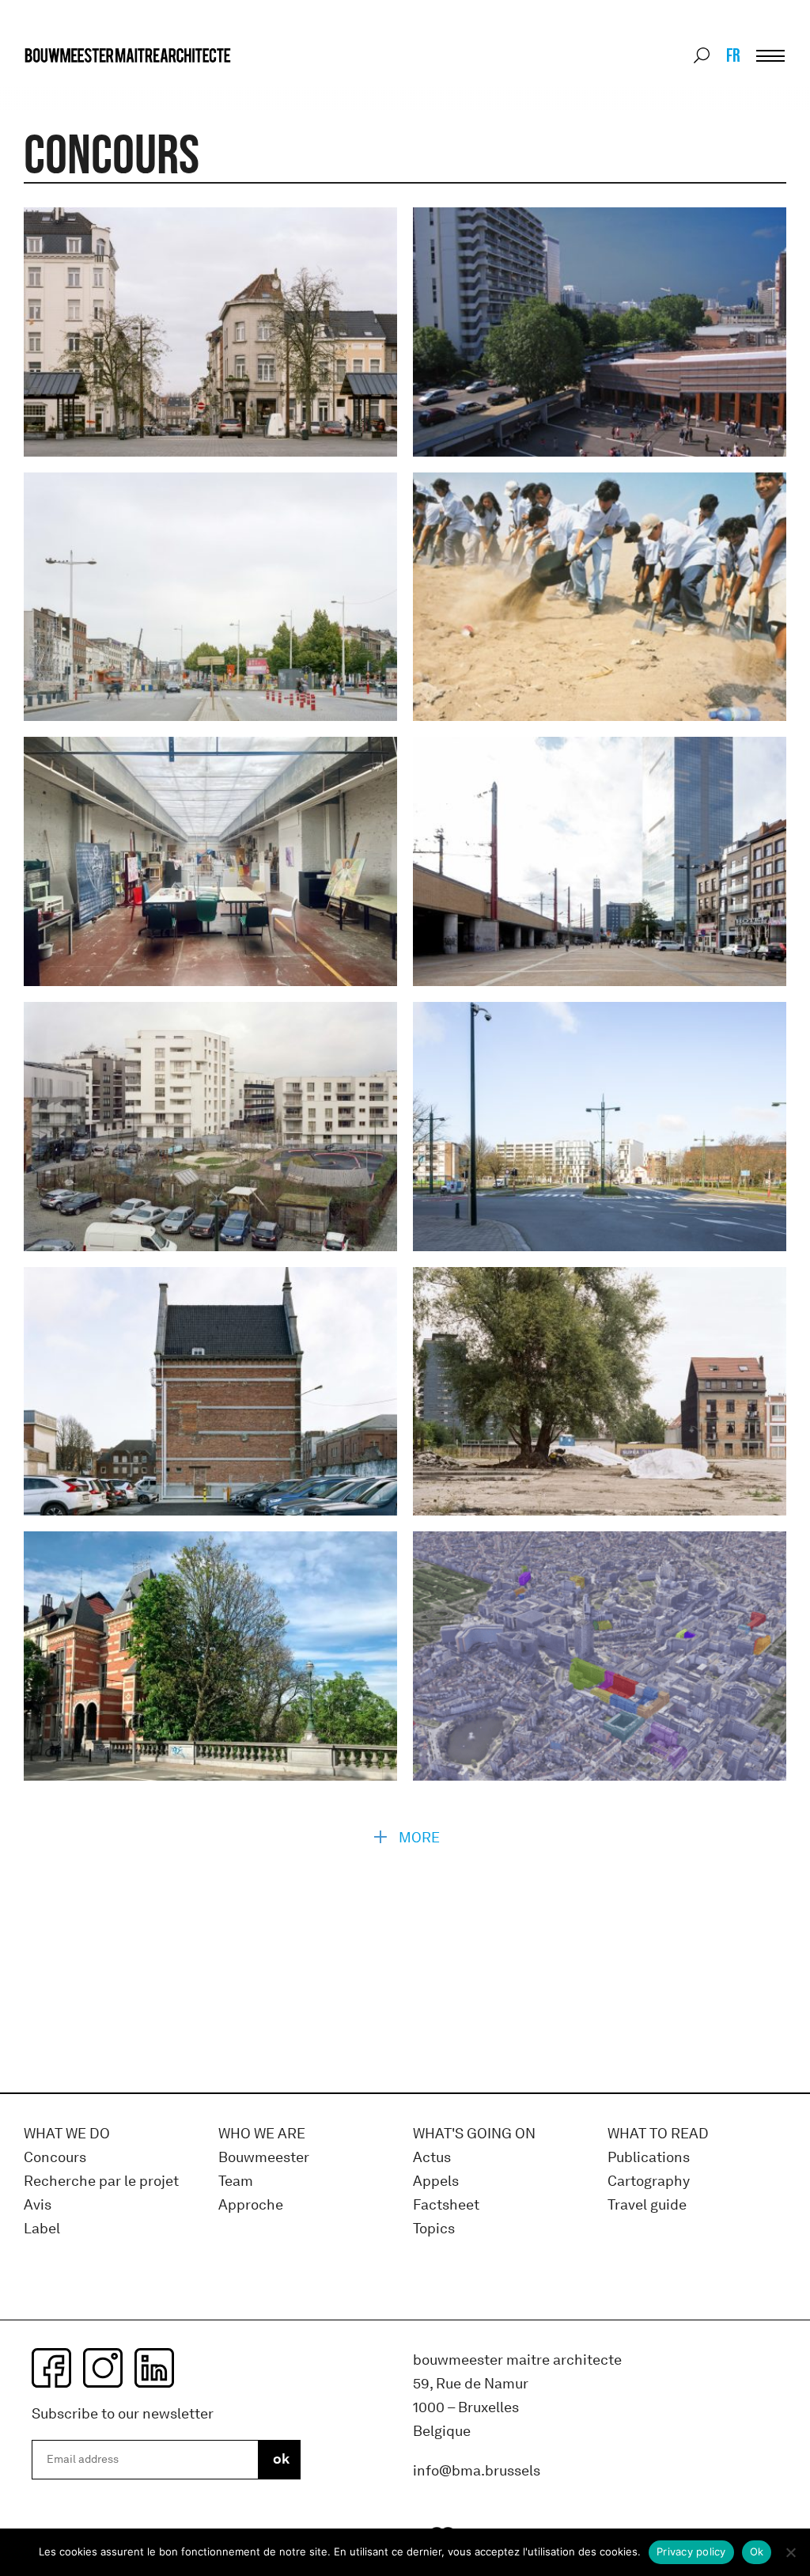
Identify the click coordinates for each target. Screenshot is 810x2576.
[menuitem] (732, 55)
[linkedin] (154, 2368)
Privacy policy (691, 2551)
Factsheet (446, 2205)
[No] (790, 2552)
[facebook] (51, 2368)
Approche (251, 2205)
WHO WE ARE (262, 2134)
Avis (38, 2205)
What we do (67, 2134)
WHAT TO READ (658, 2134)
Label (42, 2229)
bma (61, 85)
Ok (757, 2551)
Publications (649, 2158)
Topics (434, 2229)
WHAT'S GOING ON (474, 2134)
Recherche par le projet (101, 2181)
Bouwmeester (264, 2158)
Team (236, 2181)
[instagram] (103, 2368)
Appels (436, 2181)
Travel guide (647, 2205)
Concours (55, 2158)
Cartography (649, 2181)
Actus (432, 2158)
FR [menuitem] (733, 55)
